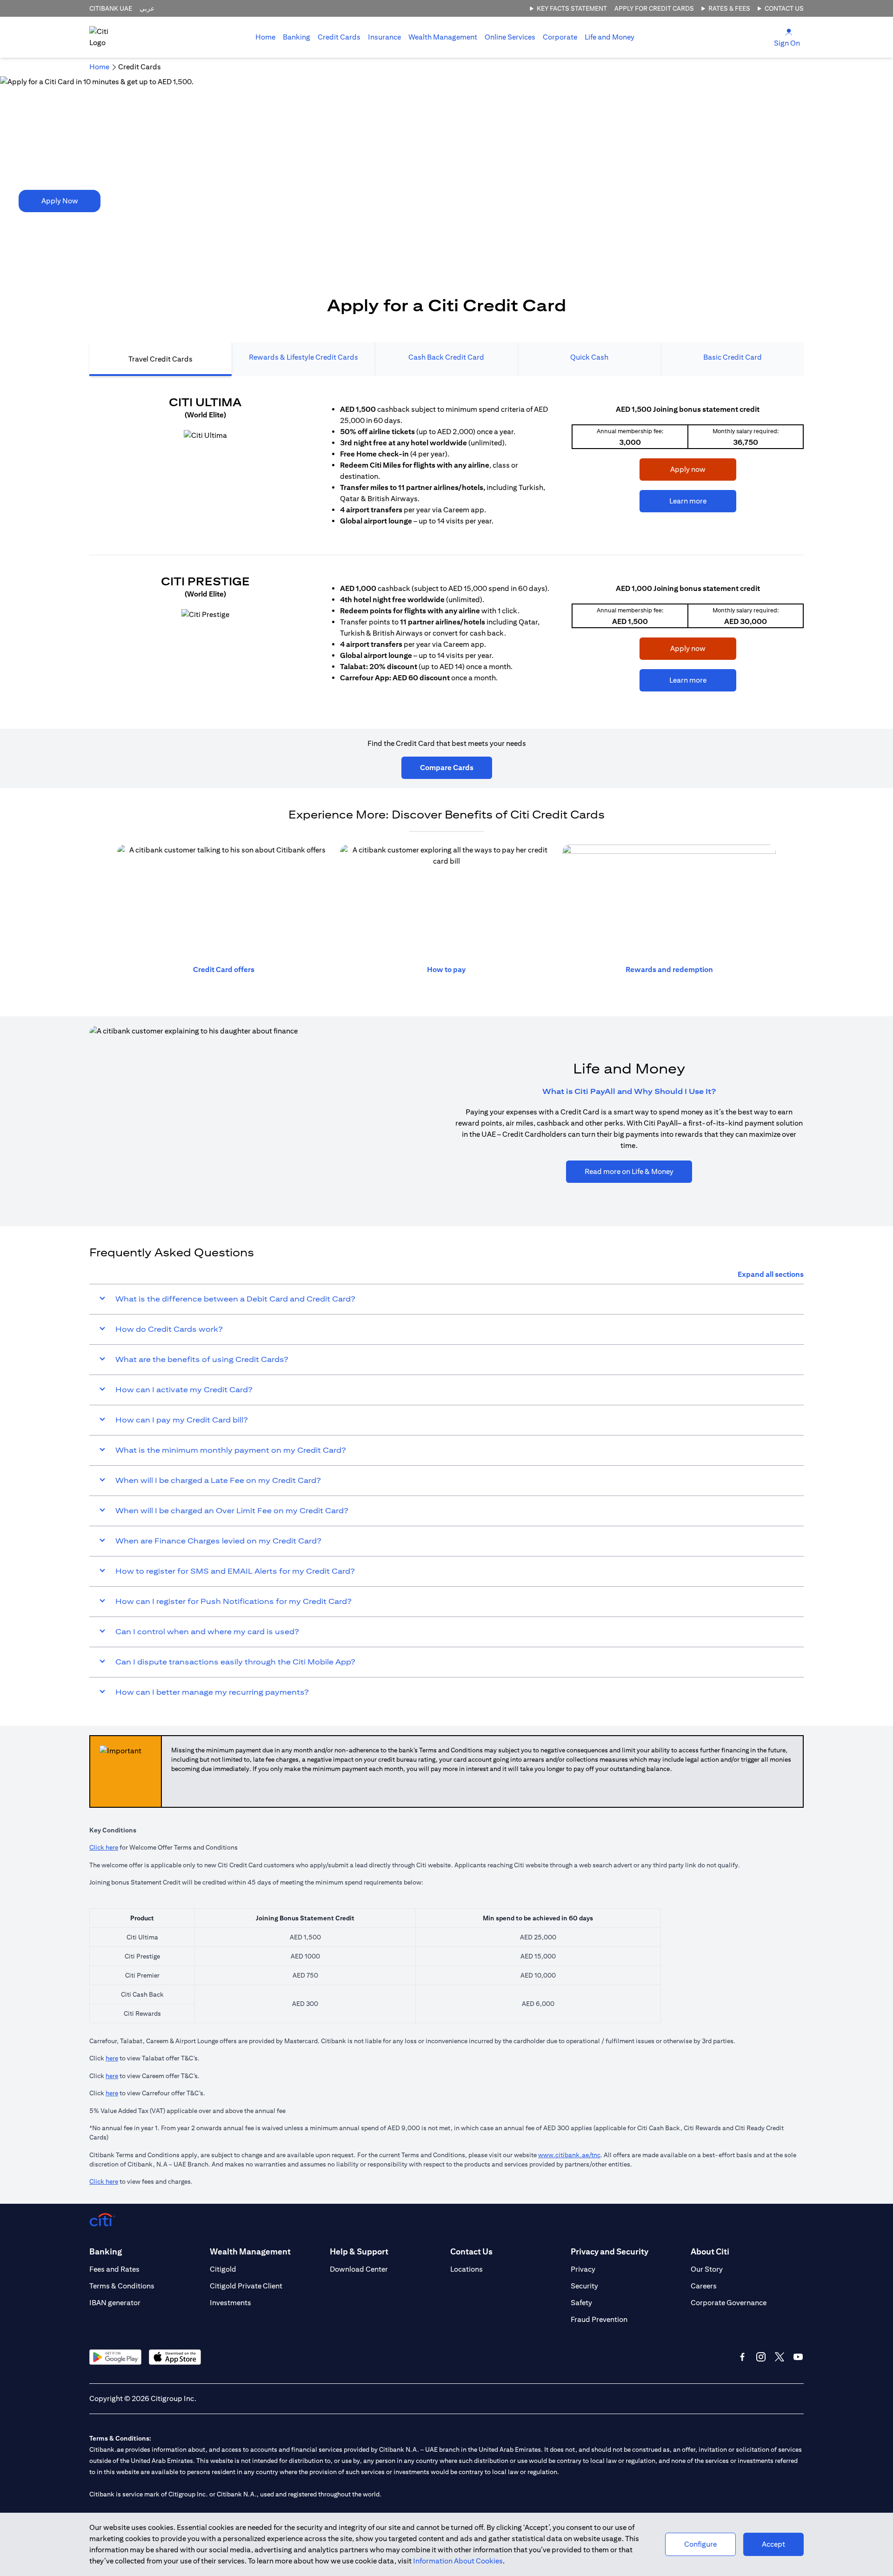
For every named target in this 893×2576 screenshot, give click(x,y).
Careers (704, 2286)
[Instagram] (761, 2357)
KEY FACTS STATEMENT (572, 8)
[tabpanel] (446, 548)
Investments (230, 2303)
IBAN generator (115, 2303)
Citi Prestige (205, 581)
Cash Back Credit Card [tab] (446, 357)
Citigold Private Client (246, 2286)
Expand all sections (771, 1274)
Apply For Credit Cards (654, 8)
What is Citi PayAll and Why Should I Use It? (629, 1091)
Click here (104, 1847)
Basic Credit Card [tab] (733, 357)
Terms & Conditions (122, 2286)
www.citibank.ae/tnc (569, 2155)
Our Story (707, 2269)
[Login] (789, 31)
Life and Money (610, 37)
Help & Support (359, 2251)
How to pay (446, 969)
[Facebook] (742, 2357)
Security (584, 2286)
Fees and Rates (114, 2269)
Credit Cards (339, 37)
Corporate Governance (729, 2303)
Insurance (384, 37)
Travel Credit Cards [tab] (160, 359)
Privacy (583, 2269)
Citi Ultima (205, 402)
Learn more (673, 501)
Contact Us (784, 8)
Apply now (673, 469)
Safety (581, 2303)
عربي (147, 8)
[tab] (297, 37)
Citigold (223, 2269)
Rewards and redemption (669, 969)
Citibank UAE (111, 8)
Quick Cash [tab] (589, 357)
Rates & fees (729, 8)
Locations (466, 2269)
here (112, 2058)
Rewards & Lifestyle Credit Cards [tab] (303, 357)
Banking (297, 37)
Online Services (510, 37)
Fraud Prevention (599, 2319)
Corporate (560, 37)
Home (265, 37)
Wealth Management (443, 37)
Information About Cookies (458, 2561)
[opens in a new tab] (205, 436)
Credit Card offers (224, 969)
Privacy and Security (610, 2251)
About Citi (710, 2251)
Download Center (359, 2269)
